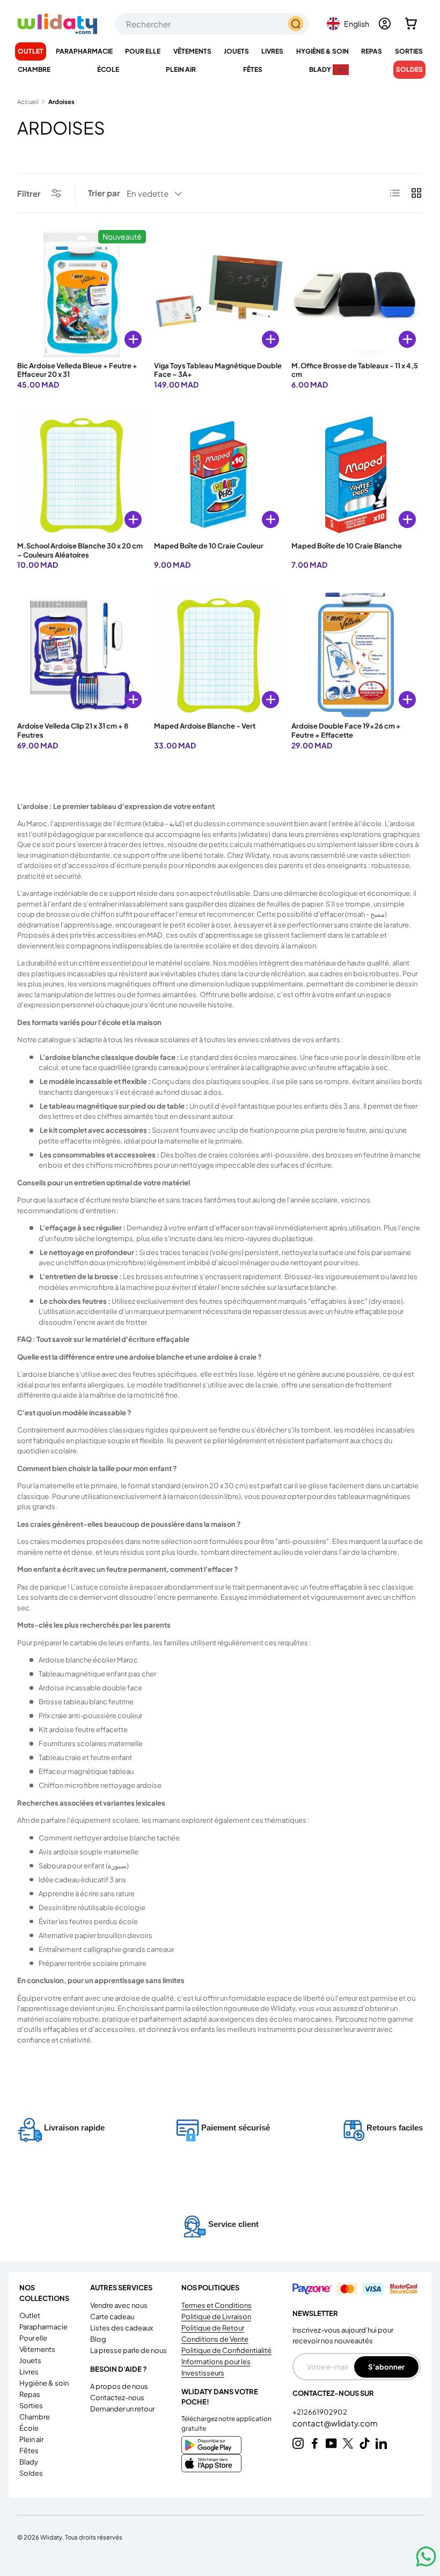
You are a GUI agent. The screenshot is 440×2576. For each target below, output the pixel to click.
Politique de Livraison (216, 2317)
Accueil (28, 102)
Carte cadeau (112, 2317)
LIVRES (29, 2372)
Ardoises (61, 102)
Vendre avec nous (119, 2305)
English (357, 24)
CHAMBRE (35, 2417)
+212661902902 (320, 2412)
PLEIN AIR (31, 2439)
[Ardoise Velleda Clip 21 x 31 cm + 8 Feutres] (82, 655)
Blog (98, 2339)
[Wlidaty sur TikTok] (365, 2443)
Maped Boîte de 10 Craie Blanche (347, 546)
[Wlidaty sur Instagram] (298, 2443)
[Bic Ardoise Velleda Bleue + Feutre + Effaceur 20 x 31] (82, 294)
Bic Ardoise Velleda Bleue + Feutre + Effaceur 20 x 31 (77, 370)
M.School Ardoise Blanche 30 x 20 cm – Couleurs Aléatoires (80, 550)
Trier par (104, 193)
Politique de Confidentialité (226, 2350)
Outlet (31, 51)
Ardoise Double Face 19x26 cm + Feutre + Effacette (346, 730)
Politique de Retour (213, 2328)
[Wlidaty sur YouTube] (331, 2443)
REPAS (30, 2394)
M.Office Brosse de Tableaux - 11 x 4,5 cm (355, 370)
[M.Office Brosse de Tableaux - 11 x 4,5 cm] (356, 294)
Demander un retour (122, 2409)
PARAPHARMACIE (43, 2327)
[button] (411, 24)
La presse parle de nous (129, 2350)
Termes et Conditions (217, 2305)
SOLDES (409, 69)
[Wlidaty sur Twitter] (348, 2443)
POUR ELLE (33, 2338)
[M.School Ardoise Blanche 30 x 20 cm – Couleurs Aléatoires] (82, 474)
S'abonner (386, 2367)
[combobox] (212, 24)
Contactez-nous (117, 2397)
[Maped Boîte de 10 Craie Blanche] (356, 474)
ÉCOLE (29, 2428)
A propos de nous (119, 2386)
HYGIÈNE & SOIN (44, 2383)
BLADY (29, 2462)
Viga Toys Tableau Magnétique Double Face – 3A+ (218, 370)
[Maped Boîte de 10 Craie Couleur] (218, 474)
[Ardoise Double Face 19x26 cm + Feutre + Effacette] (356, 655)
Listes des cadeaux (122, 2328)
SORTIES (31, 2406)
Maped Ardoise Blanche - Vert (205, 726)
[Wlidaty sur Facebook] (315, 2443)
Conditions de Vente (215, 2339)
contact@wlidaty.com (335, 2423)
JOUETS (30, 2360)
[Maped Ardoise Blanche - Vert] (218, 655)
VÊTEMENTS (37, 2349)
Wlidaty (51, 2537)
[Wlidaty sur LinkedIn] (381, 2443)
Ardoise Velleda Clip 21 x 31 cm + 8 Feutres (73, 730)
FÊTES (29, 2451)
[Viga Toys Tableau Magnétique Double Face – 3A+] (218, 294)
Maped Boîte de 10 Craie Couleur (209, 546)
